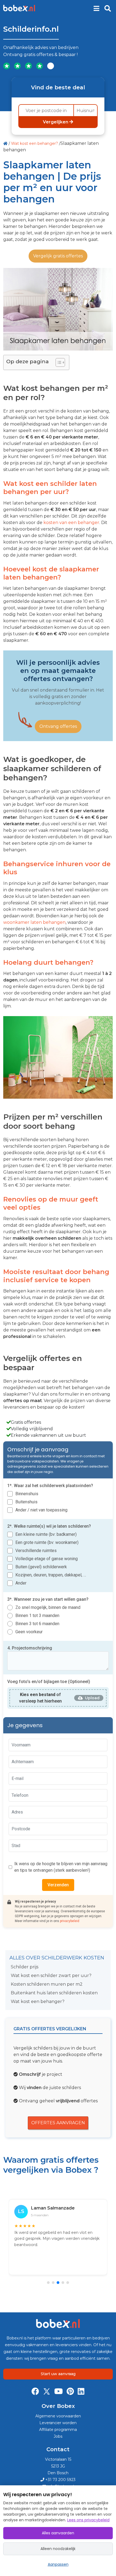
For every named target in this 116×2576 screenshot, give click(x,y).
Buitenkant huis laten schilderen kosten (54, 1993)
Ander (21, 1583)
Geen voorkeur (29, 1632)
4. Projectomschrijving (30, 1648)
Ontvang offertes (58, 726)
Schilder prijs (25, 1967)
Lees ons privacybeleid (88, 2520)
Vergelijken (56, 122)
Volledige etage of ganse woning (47, 1559)
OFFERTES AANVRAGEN (58, 2123)
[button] (48, 2283)
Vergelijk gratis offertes (58, 256)
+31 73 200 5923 (60, 2480)
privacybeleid (70, 1921)
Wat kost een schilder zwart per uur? (51, 1976)
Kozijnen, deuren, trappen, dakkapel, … (51, 1575)
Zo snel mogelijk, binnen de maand (48, 1607)
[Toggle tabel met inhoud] (58, 362)
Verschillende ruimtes (36, 1551)
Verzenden (58, 1885)
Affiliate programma (58, 2430)
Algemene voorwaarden (58, 2416)
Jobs (58, 2436)
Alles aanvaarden (58, 2533)
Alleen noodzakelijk (58, 2549)
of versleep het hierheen (40, 1698)
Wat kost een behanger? (35, 143)
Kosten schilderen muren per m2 (47, 1984)
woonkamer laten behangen (34, 922)
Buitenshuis (26, 1502)
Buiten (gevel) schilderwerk (41, 1567)
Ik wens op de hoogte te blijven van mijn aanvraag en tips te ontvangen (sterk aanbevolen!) (61, 1867)
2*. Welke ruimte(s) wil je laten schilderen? (49, 1526)
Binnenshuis (27, 1494)
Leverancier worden (58, 2423)
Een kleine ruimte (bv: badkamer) (46, 1534)
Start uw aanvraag (58, 2374)
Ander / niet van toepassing (41, 1510)
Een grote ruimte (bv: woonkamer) (47, 1542)
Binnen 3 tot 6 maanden (37, 1624)
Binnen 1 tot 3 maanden (37, 1616)
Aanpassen (58, 2564)
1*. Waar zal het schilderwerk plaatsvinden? (50, 1486)
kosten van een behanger (71, 523)
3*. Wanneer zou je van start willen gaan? (48, 1599)
